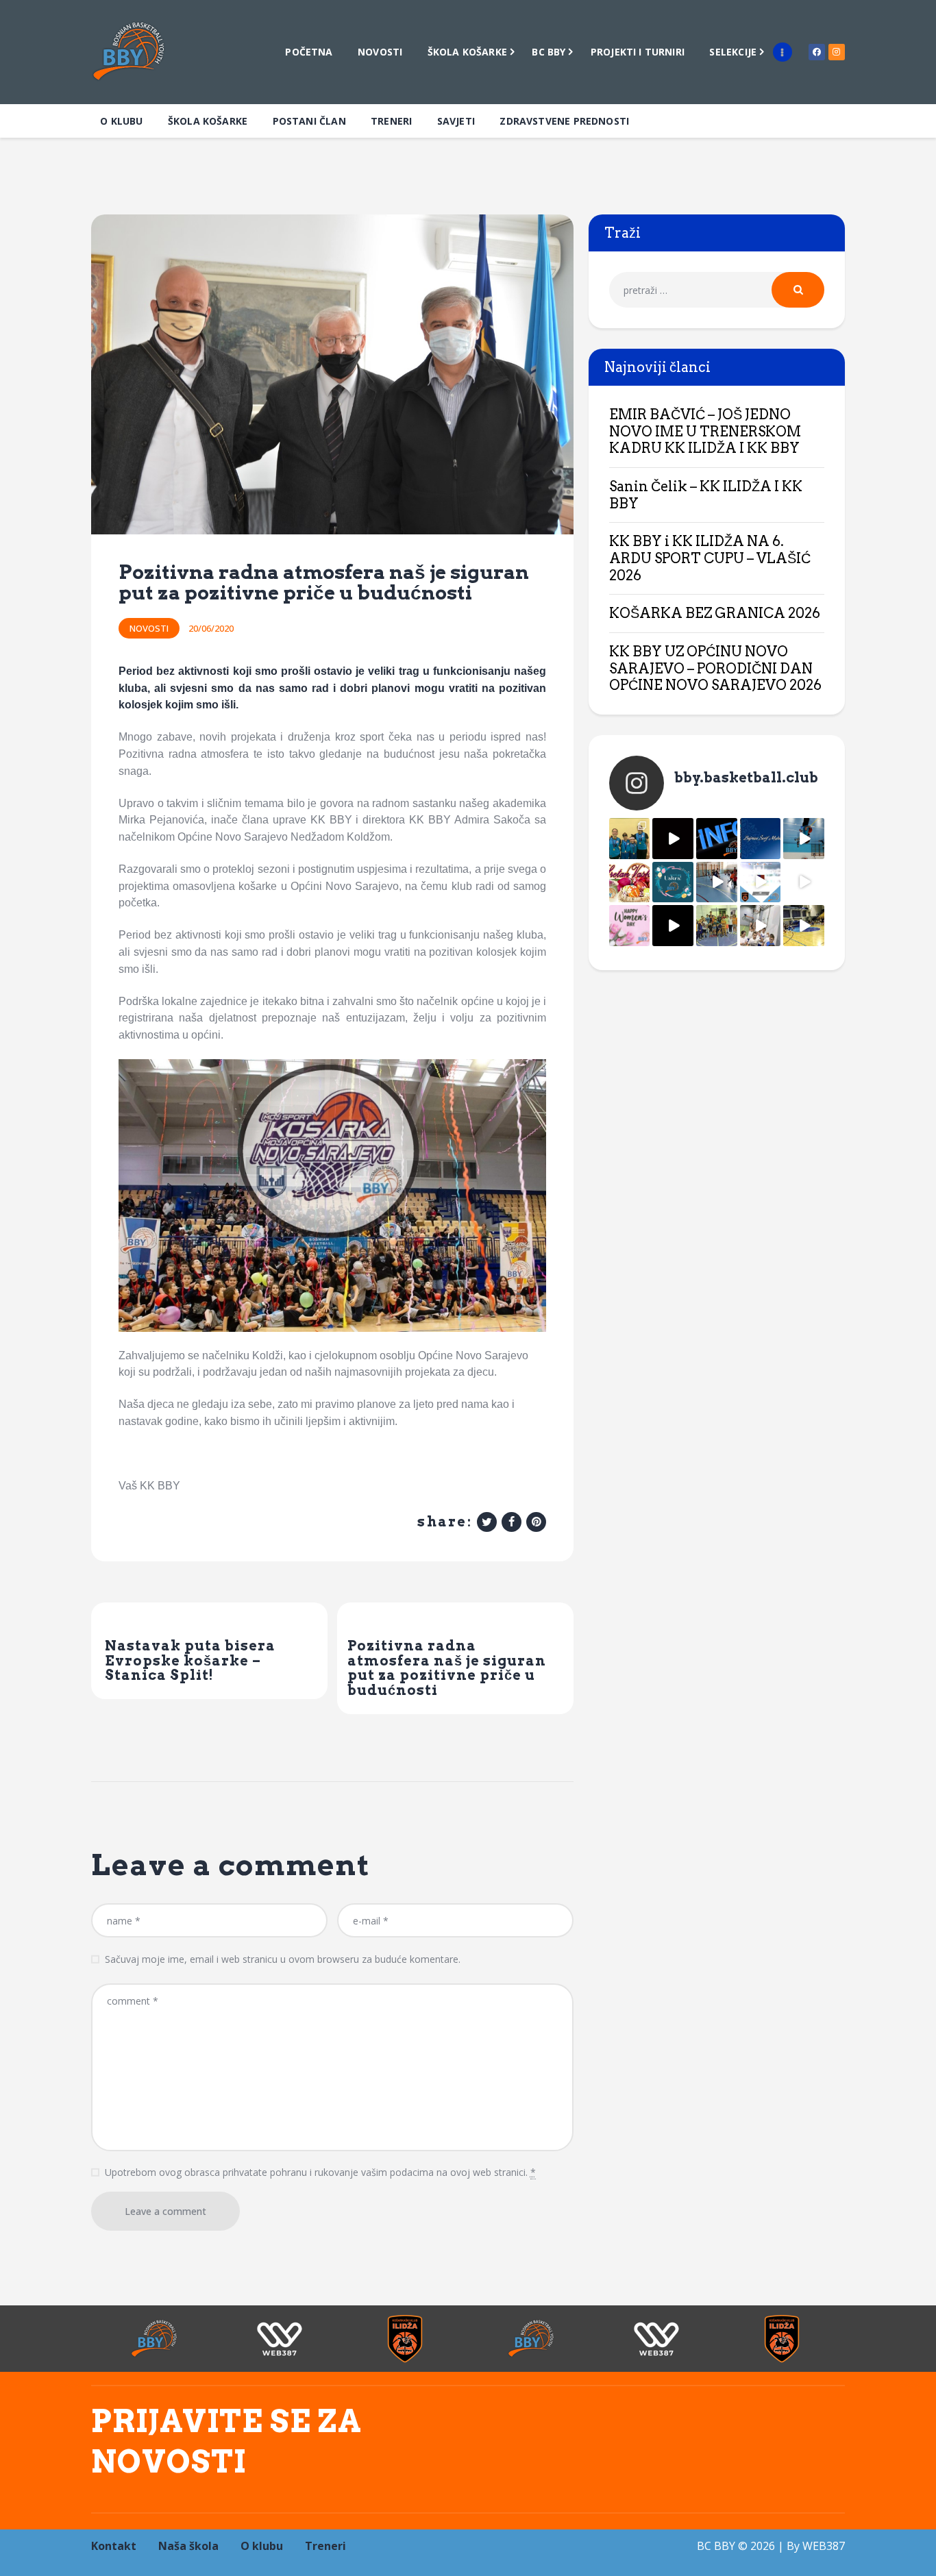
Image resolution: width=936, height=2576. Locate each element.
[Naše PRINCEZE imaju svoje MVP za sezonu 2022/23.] (630, 839)
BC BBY (716, 2546)
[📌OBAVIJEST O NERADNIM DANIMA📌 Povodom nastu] (717, 839)
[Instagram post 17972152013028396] (761, 926)
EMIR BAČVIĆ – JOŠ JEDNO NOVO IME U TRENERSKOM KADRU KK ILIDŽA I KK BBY (705, 431)
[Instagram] (837, 52)
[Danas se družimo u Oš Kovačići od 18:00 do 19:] (804, 839)
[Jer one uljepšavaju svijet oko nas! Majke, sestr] (630, 926)
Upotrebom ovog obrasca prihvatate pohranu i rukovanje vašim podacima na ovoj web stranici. (320, 2172)
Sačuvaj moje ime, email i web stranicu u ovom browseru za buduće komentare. (283, 1959)
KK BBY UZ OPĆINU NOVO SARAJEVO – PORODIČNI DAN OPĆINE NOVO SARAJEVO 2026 (715, 668)
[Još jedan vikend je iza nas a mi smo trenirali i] (804, 926)
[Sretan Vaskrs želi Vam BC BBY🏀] (630, 882)
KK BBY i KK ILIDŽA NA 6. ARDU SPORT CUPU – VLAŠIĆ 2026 (710, 558)
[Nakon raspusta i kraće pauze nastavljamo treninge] (717, 926)
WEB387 (824, 2546)
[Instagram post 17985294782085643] (673, 839)
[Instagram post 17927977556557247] (804, 882)
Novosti (149, 628)
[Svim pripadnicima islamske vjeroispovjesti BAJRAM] (761, 839)
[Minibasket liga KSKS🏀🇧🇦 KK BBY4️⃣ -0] (673, 926)
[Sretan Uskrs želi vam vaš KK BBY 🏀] (673, 882)
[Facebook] (817, 52)
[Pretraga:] (717, 290)
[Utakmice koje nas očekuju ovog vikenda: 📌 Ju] (761, 882)
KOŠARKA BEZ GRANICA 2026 (715, 613)
